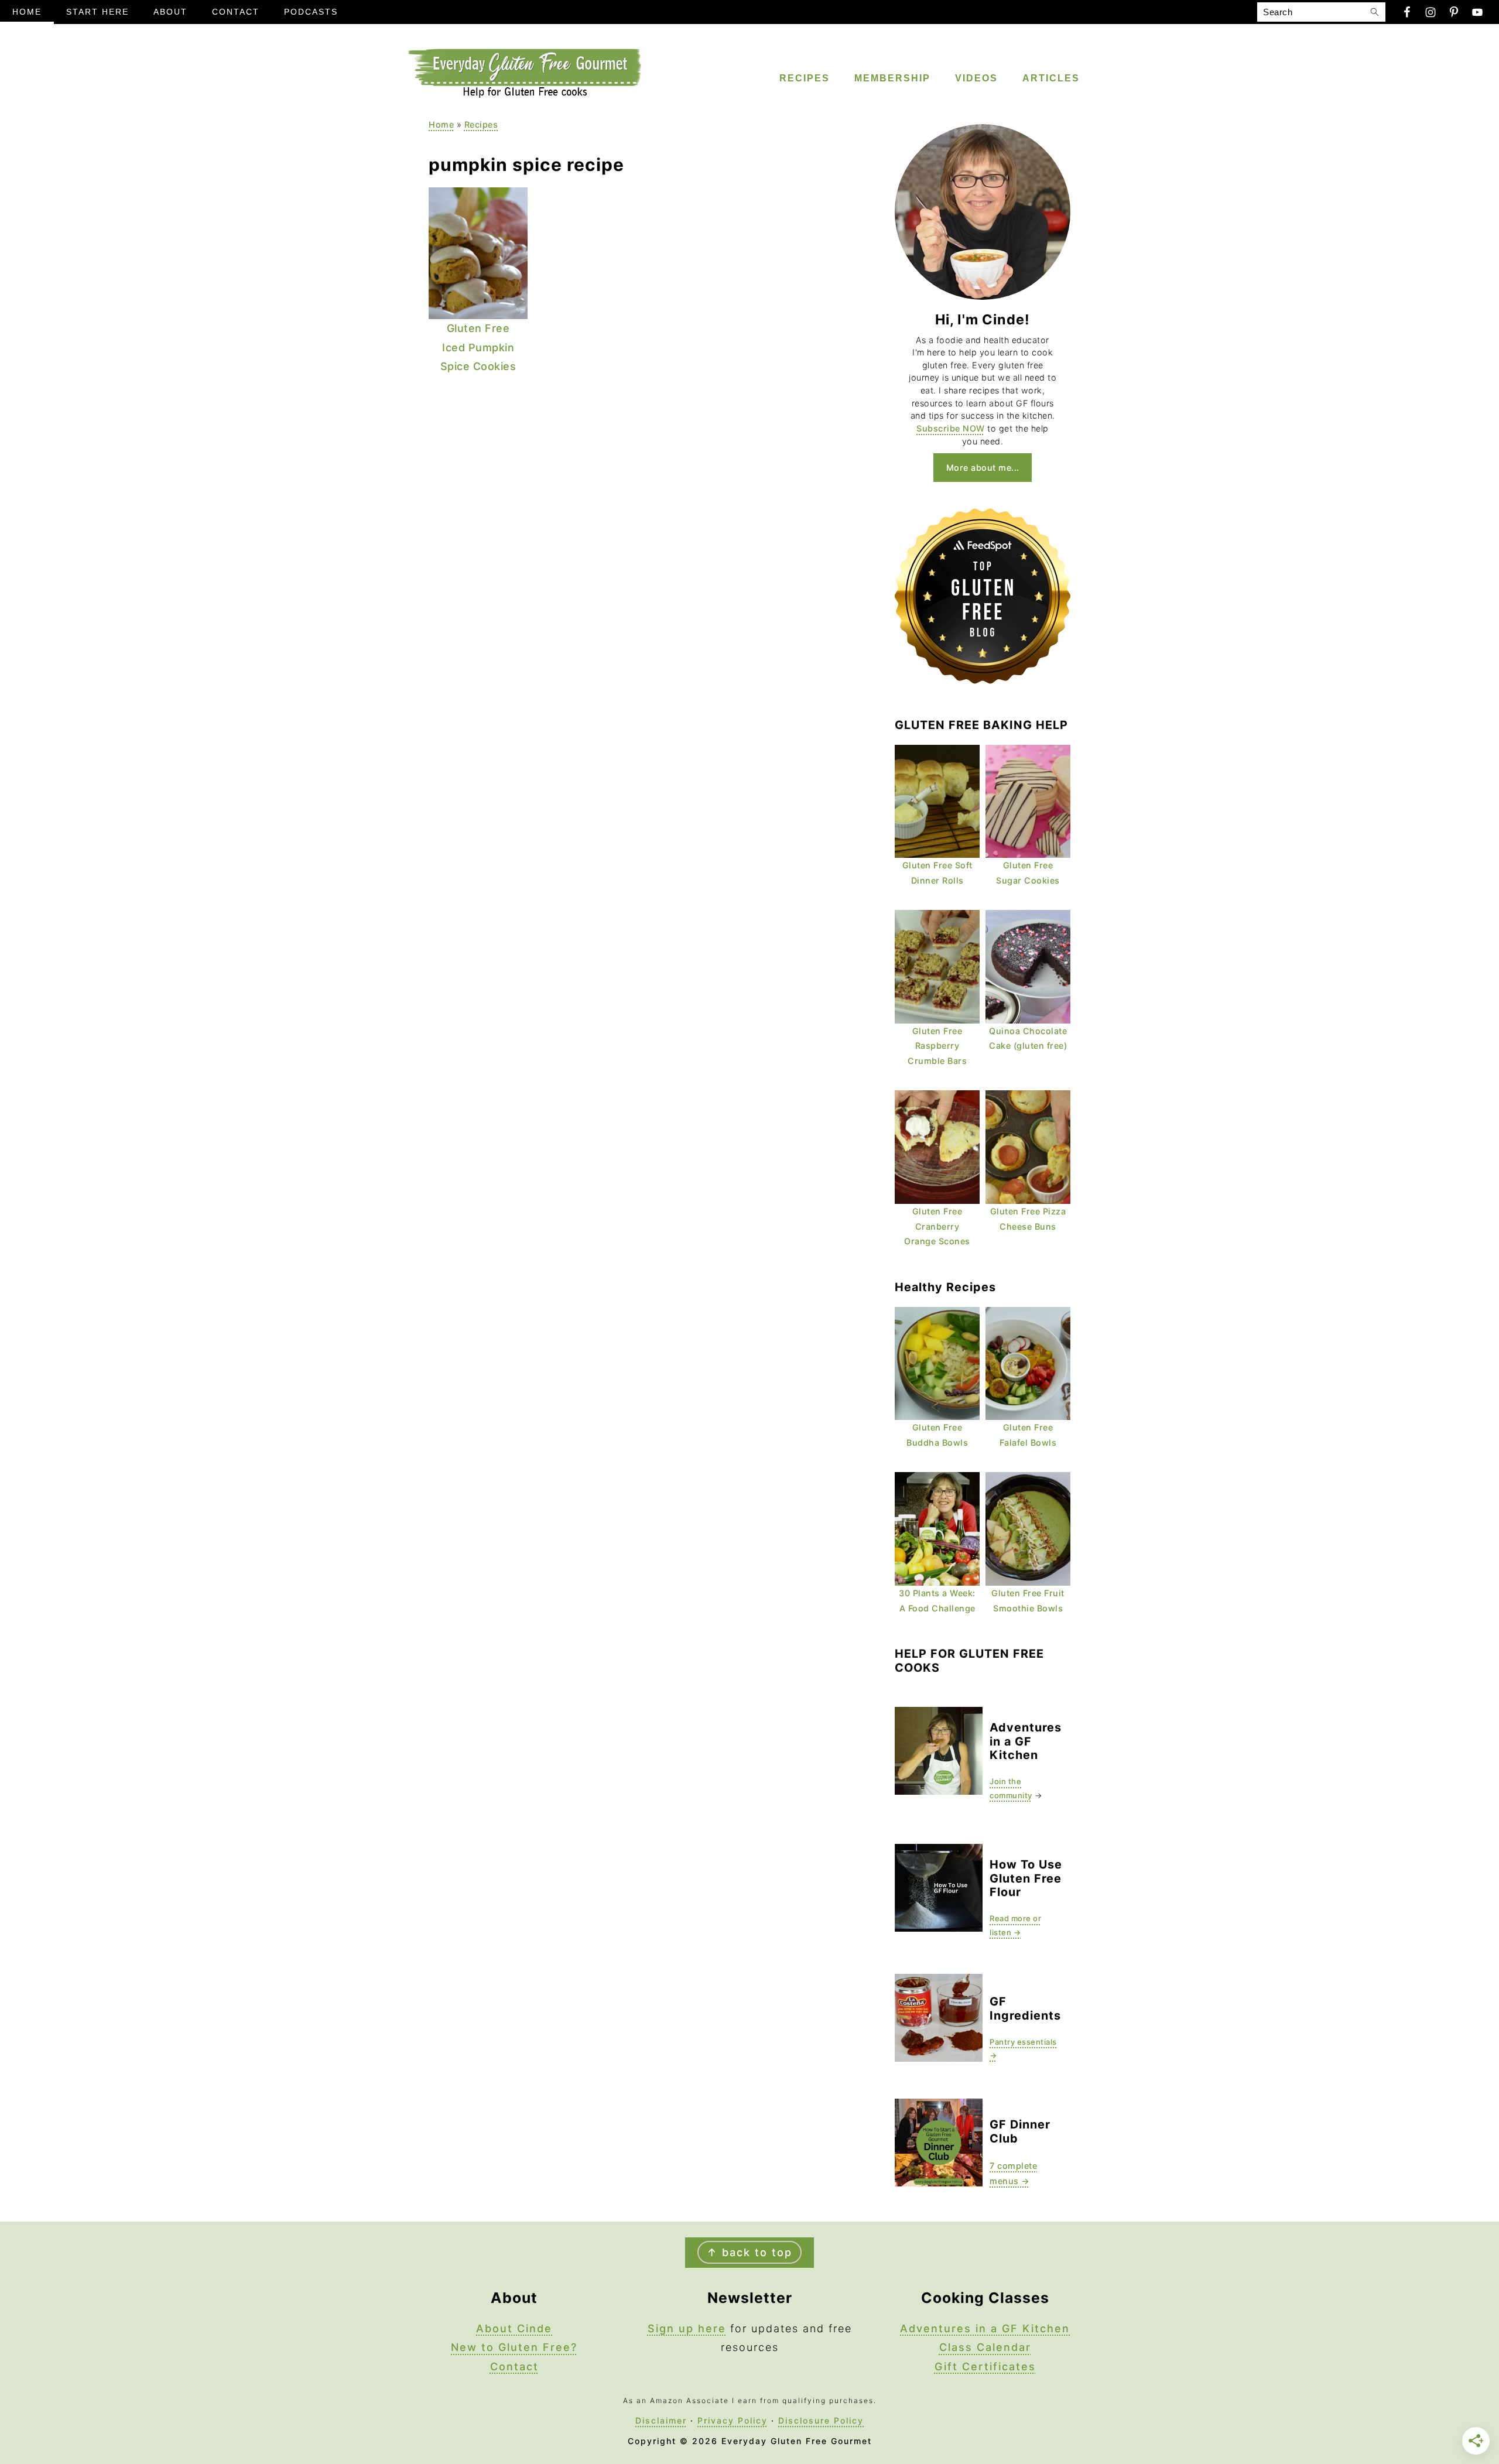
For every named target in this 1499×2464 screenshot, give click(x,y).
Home (441, 124)
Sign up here (687, 2328)
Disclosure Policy (821, 2420)
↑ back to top (749, 2252)
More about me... (983, 468)
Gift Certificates (985, 2367)
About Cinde (514, 2328)
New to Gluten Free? (514, 2347)
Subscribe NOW (951, 428)
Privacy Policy (733, 2420)
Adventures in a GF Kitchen (985, 2328)
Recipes (481, 124)
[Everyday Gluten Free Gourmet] (524, 95)
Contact (514, 2367)
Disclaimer (661, 2420)
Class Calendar (985, 2347)
